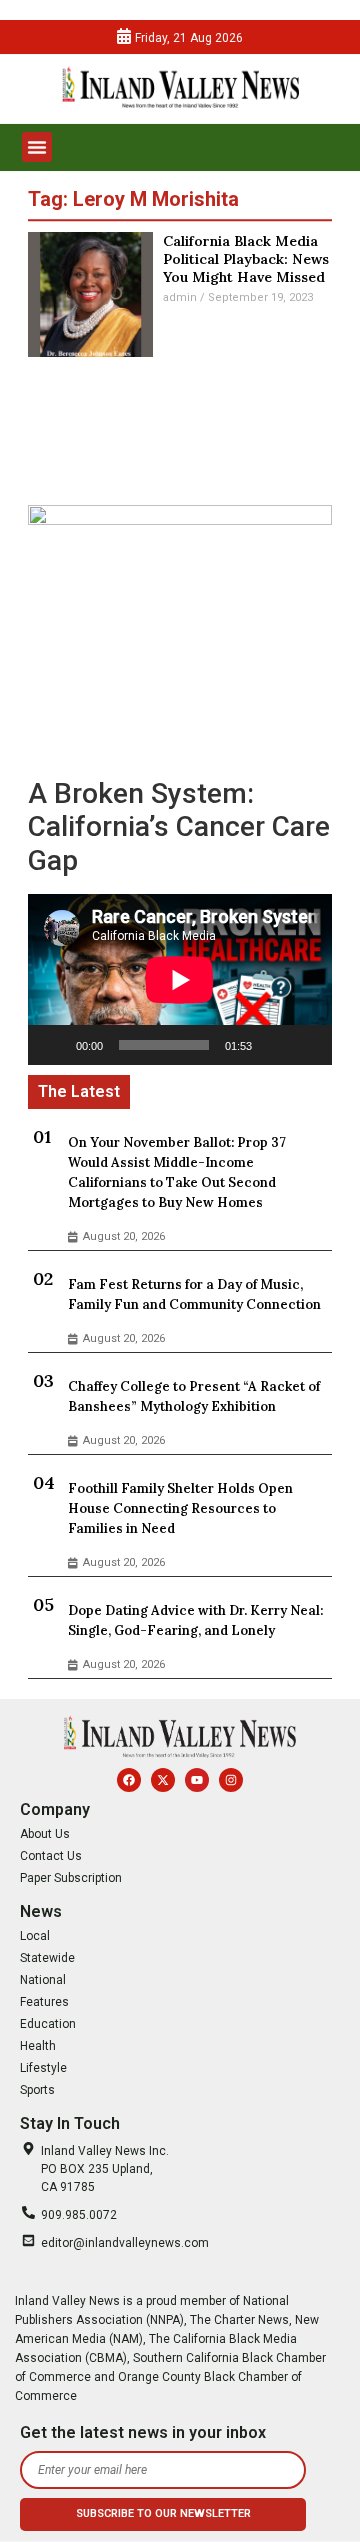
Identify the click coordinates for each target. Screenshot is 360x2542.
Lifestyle (43, 2068)
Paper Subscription (71, 1878)
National (43, 1980)
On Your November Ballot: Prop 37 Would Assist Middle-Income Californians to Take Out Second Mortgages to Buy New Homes (177, 1172)
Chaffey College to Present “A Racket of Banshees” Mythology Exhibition (194, 1396)
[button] (37, 147)
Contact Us (51, 1856)
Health (38, 2046)
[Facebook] (129, 1780)
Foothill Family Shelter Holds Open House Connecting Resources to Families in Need (180, 1508)
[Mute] (274, 1045)
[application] (180, 979)
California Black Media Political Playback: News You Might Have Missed (246, 259)
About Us (45, 1834)
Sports (37, 2090)
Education (48, 2024)
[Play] (54, 1045)
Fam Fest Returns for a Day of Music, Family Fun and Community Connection (194, 1294)
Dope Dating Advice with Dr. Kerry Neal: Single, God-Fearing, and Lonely (195, 1620)
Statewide (47, 1958)
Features (44, 2002)
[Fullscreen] (306, 1045)
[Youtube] (197, 1780)
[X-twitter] (163, 1780)
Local (35, 1936)
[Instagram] (231, 1780)
